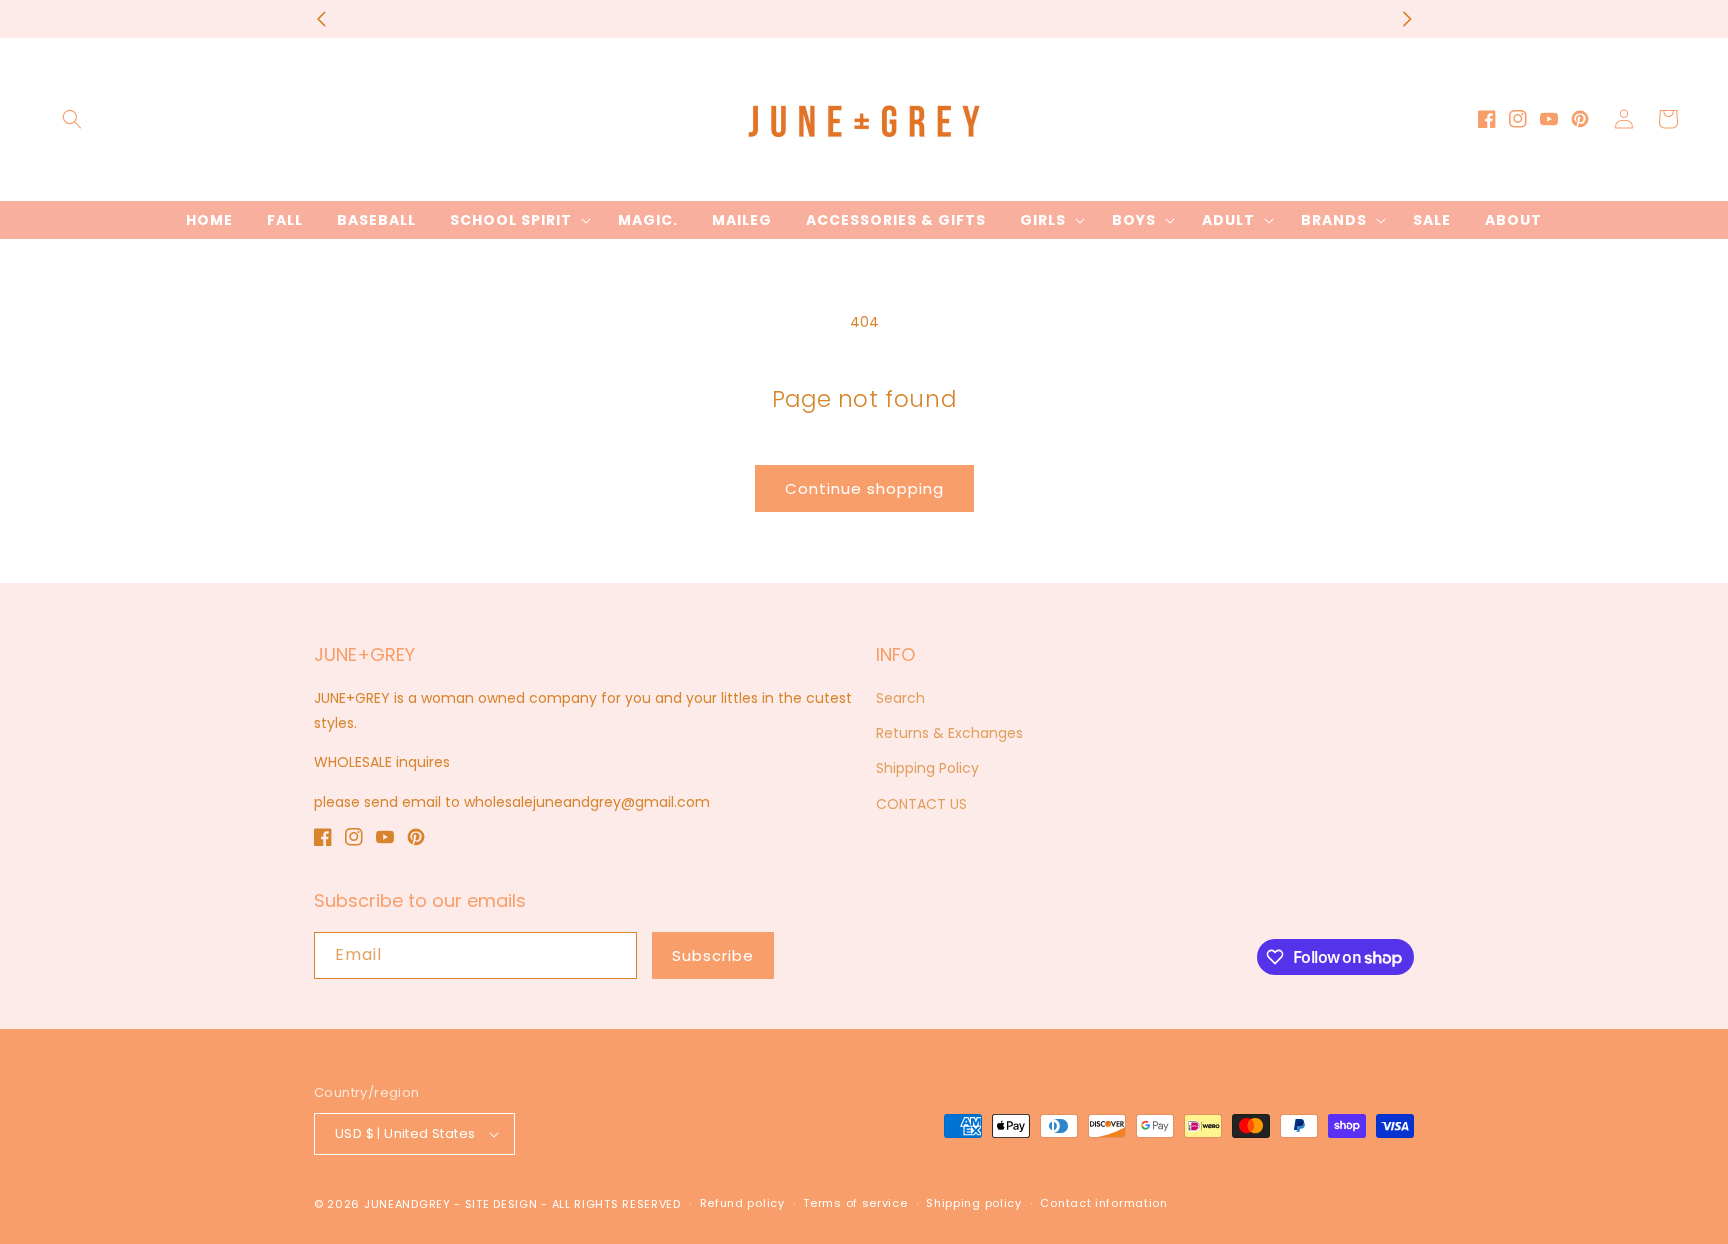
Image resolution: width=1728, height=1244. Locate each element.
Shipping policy (974, 1203)
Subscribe (713, 955)
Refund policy (742, 1203)
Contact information (1103, 1203)
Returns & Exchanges (949, 733)
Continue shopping (864, 488)
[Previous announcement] (321, 19)
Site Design (501, 1204)
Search (900, 698)
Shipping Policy (927, 768)
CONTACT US (921, 804)
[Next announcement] (1407, 19)
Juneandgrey (407, 1204)
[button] (72, 119)
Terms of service (855, 1203)
